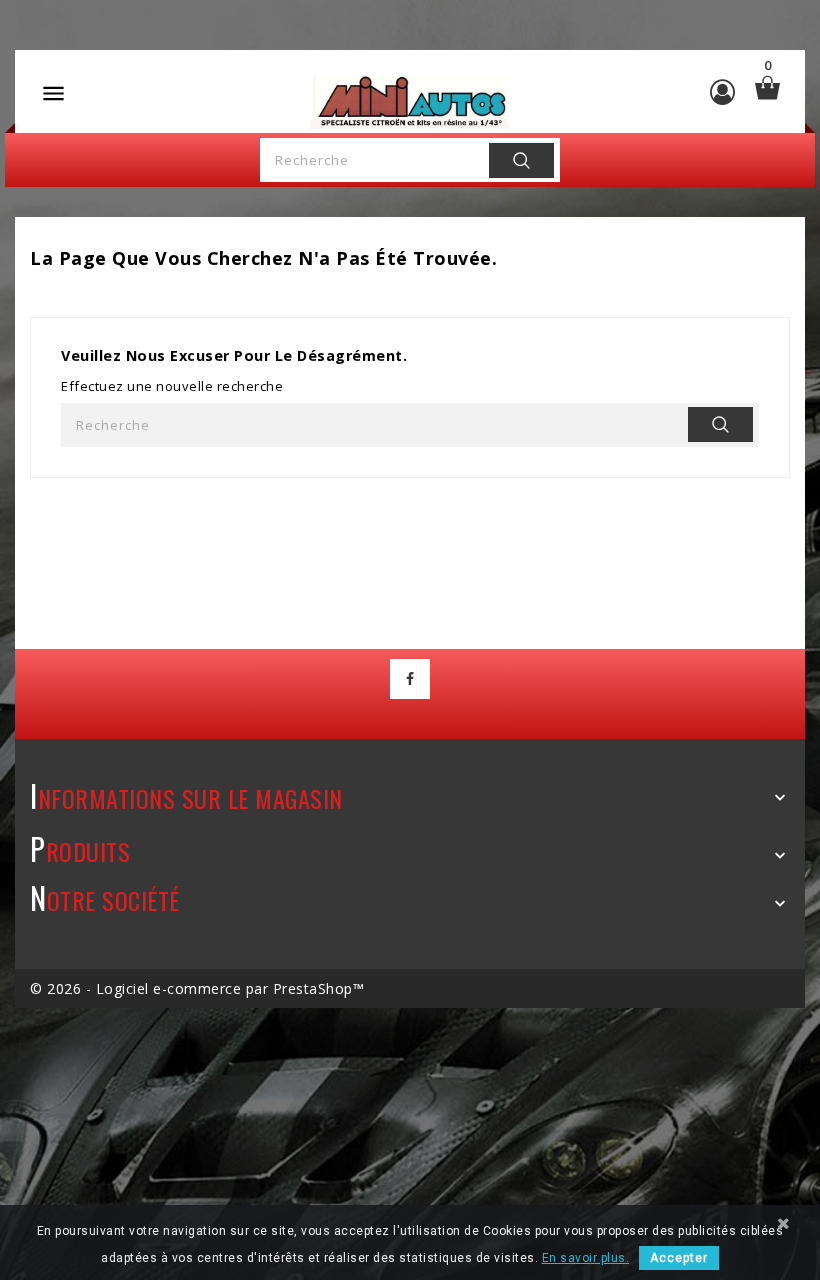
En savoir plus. (586, 1258)
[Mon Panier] (767, 87)
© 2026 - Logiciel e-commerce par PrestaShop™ (197, 988)
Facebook (410, 679)
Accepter (679, 1258)
